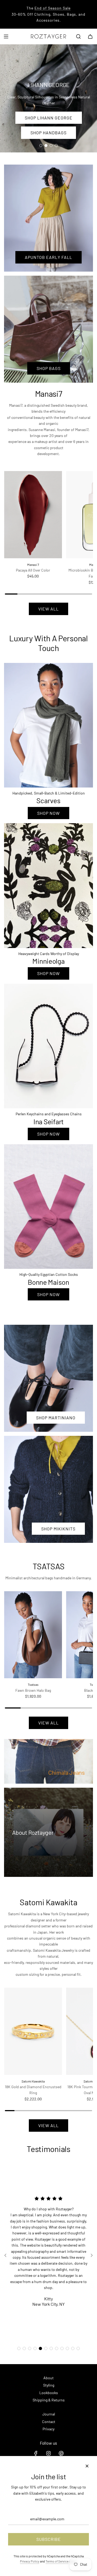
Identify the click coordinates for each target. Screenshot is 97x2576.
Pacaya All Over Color (33, 570)
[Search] (78, 36)
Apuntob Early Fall (48, 257)
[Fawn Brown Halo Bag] (33, 1635)
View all (48, 609)
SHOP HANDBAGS (48, 133)
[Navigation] (6, 36)
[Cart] (90, 36)
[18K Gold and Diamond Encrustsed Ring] (33, 2031)
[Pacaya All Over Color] (33, 515)
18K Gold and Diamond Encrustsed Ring (33, 2090)
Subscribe (49, 2539)
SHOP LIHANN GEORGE (49, 117)
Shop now (48, 813)
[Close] (87, 2466)
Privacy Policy (30, 2561)
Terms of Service (57, 2561)
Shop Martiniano (56, 1418)
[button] (19, 2348)
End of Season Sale (53, 8)
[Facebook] (36, 2453)
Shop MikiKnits (58, 1529)
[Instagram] (48, 2453)
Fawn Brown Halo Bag (33, 1690)
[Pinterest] (61, 2453)
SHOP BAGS (49, 368)
